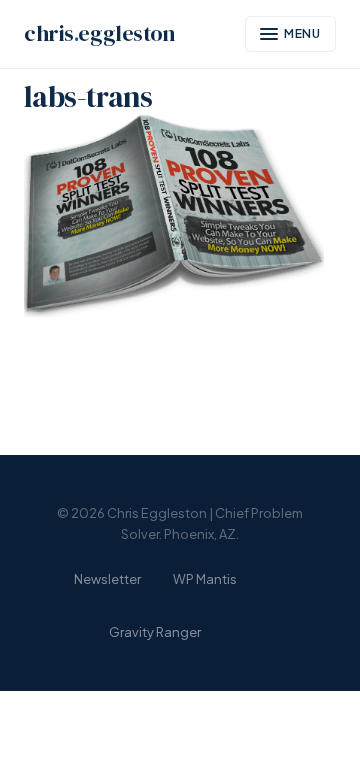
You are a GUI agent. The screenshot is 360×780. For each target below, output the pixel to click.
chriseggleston (99, 33)
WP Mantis (205, 579)
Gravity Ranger (155, 632)
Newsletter (107, 579)
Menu (303, 33)
